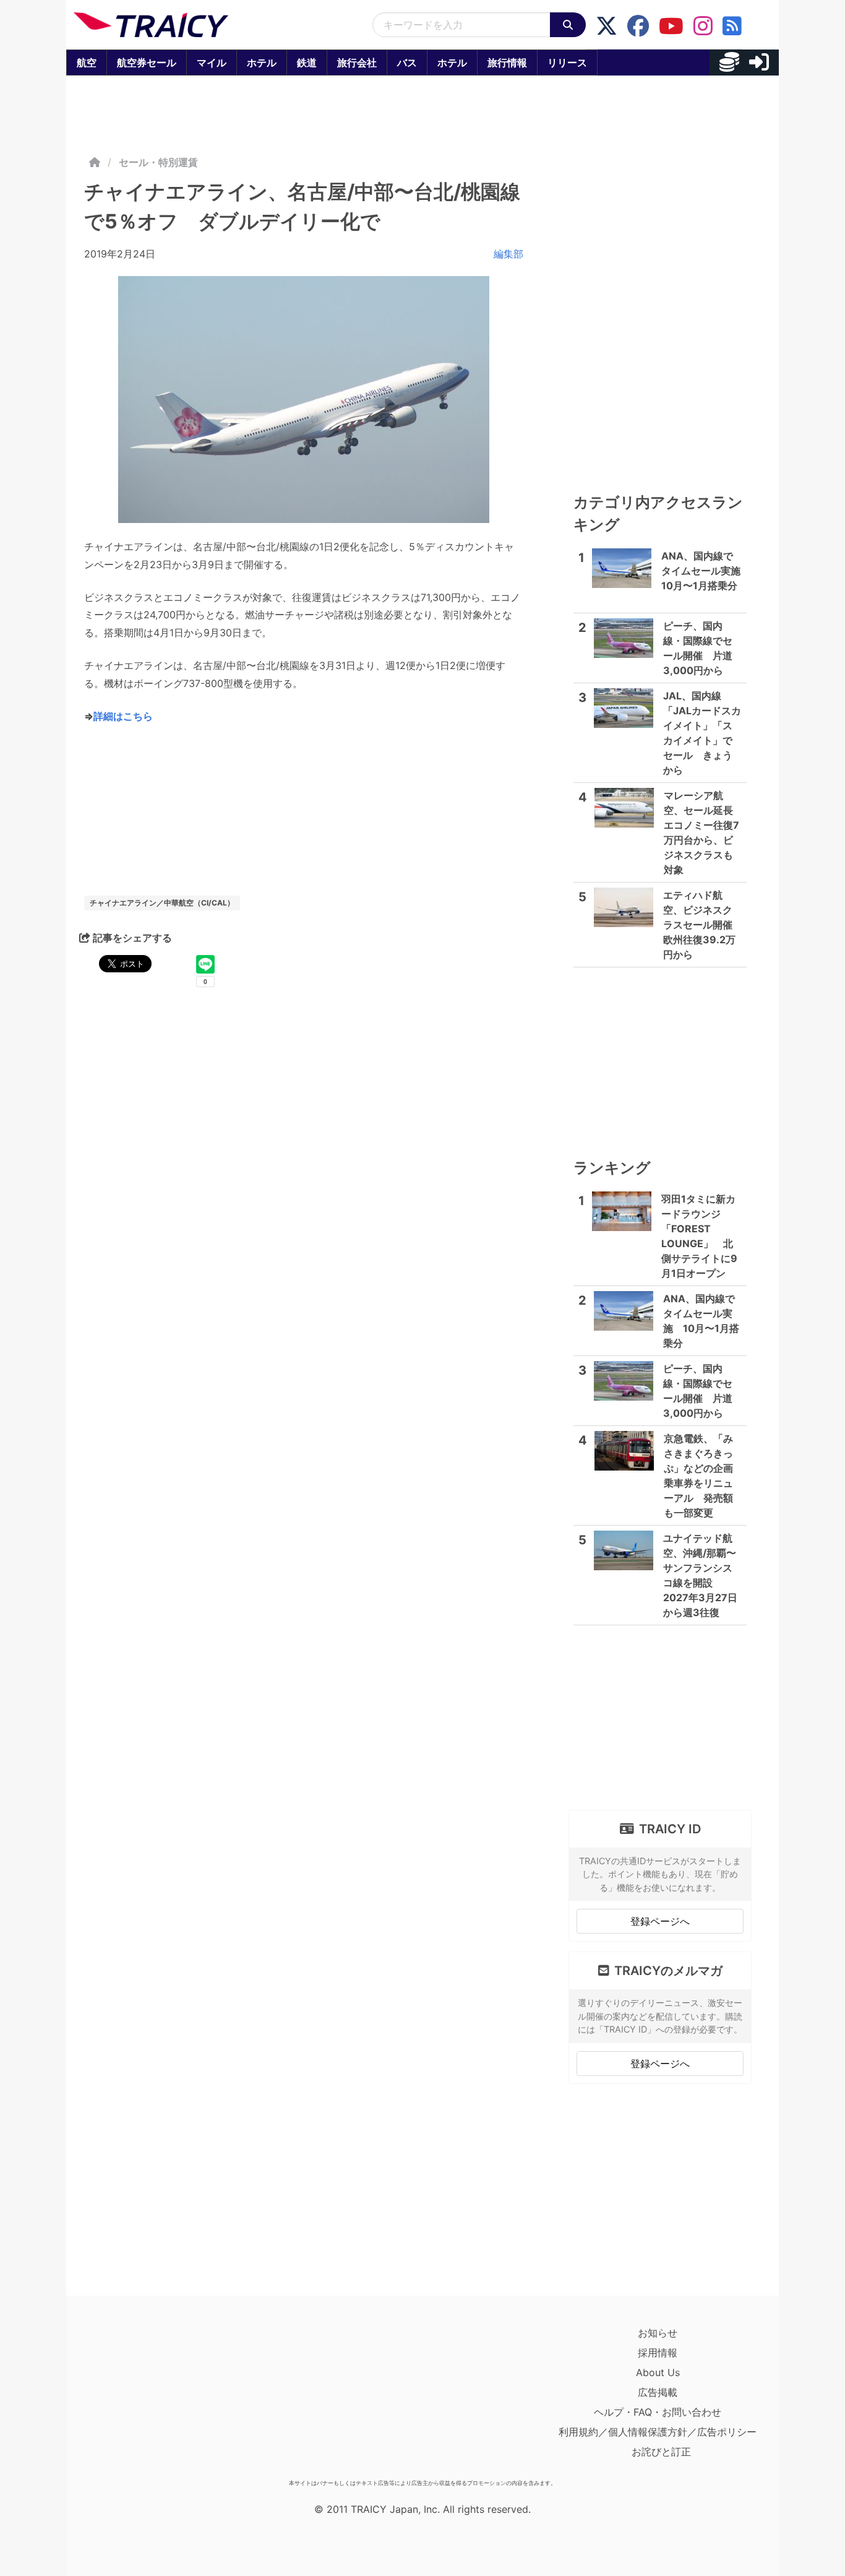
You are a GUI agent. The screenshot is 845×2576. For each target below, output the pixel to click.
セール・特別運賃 (158, 162)
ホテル (262, 63)
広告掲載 (658, 2392)
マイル (212, 63)
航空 (87, 63)
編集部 (508, 254)
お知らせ (658, 2333)
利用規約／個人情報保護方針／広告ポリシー (658, 2432)
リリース (567, 63)
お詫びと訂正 (661, 2452)
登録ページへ (660, 1921)
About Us (658, 2372)
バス (407, 63)
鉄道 (307, 63)
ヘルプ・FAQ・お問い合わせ (658, 2412)
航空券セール (147, 63)
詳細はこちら (123, 716)
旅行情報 (507, 63)
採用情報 (658, 2353)
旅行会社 (357, 63)
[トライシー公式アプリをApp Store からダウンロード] (146, 2398)
